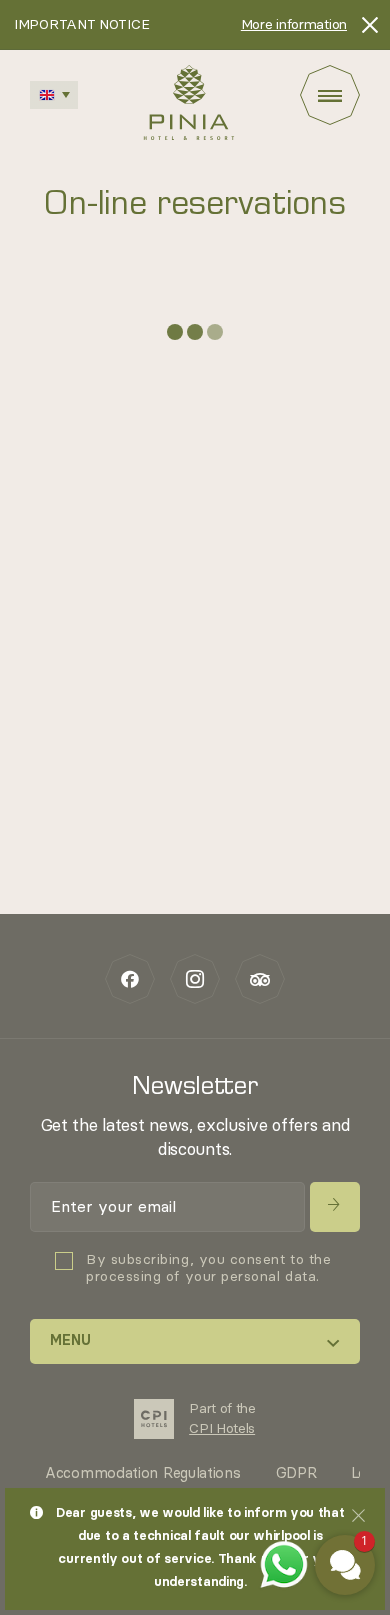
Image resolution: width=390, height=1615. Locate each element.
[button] (345, 1565)
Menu (70, 1341)
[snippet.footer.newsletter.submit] (335, 1207)
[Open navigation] (330, 95)
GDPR (296, 1473)
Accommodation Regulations (143, 1473)
